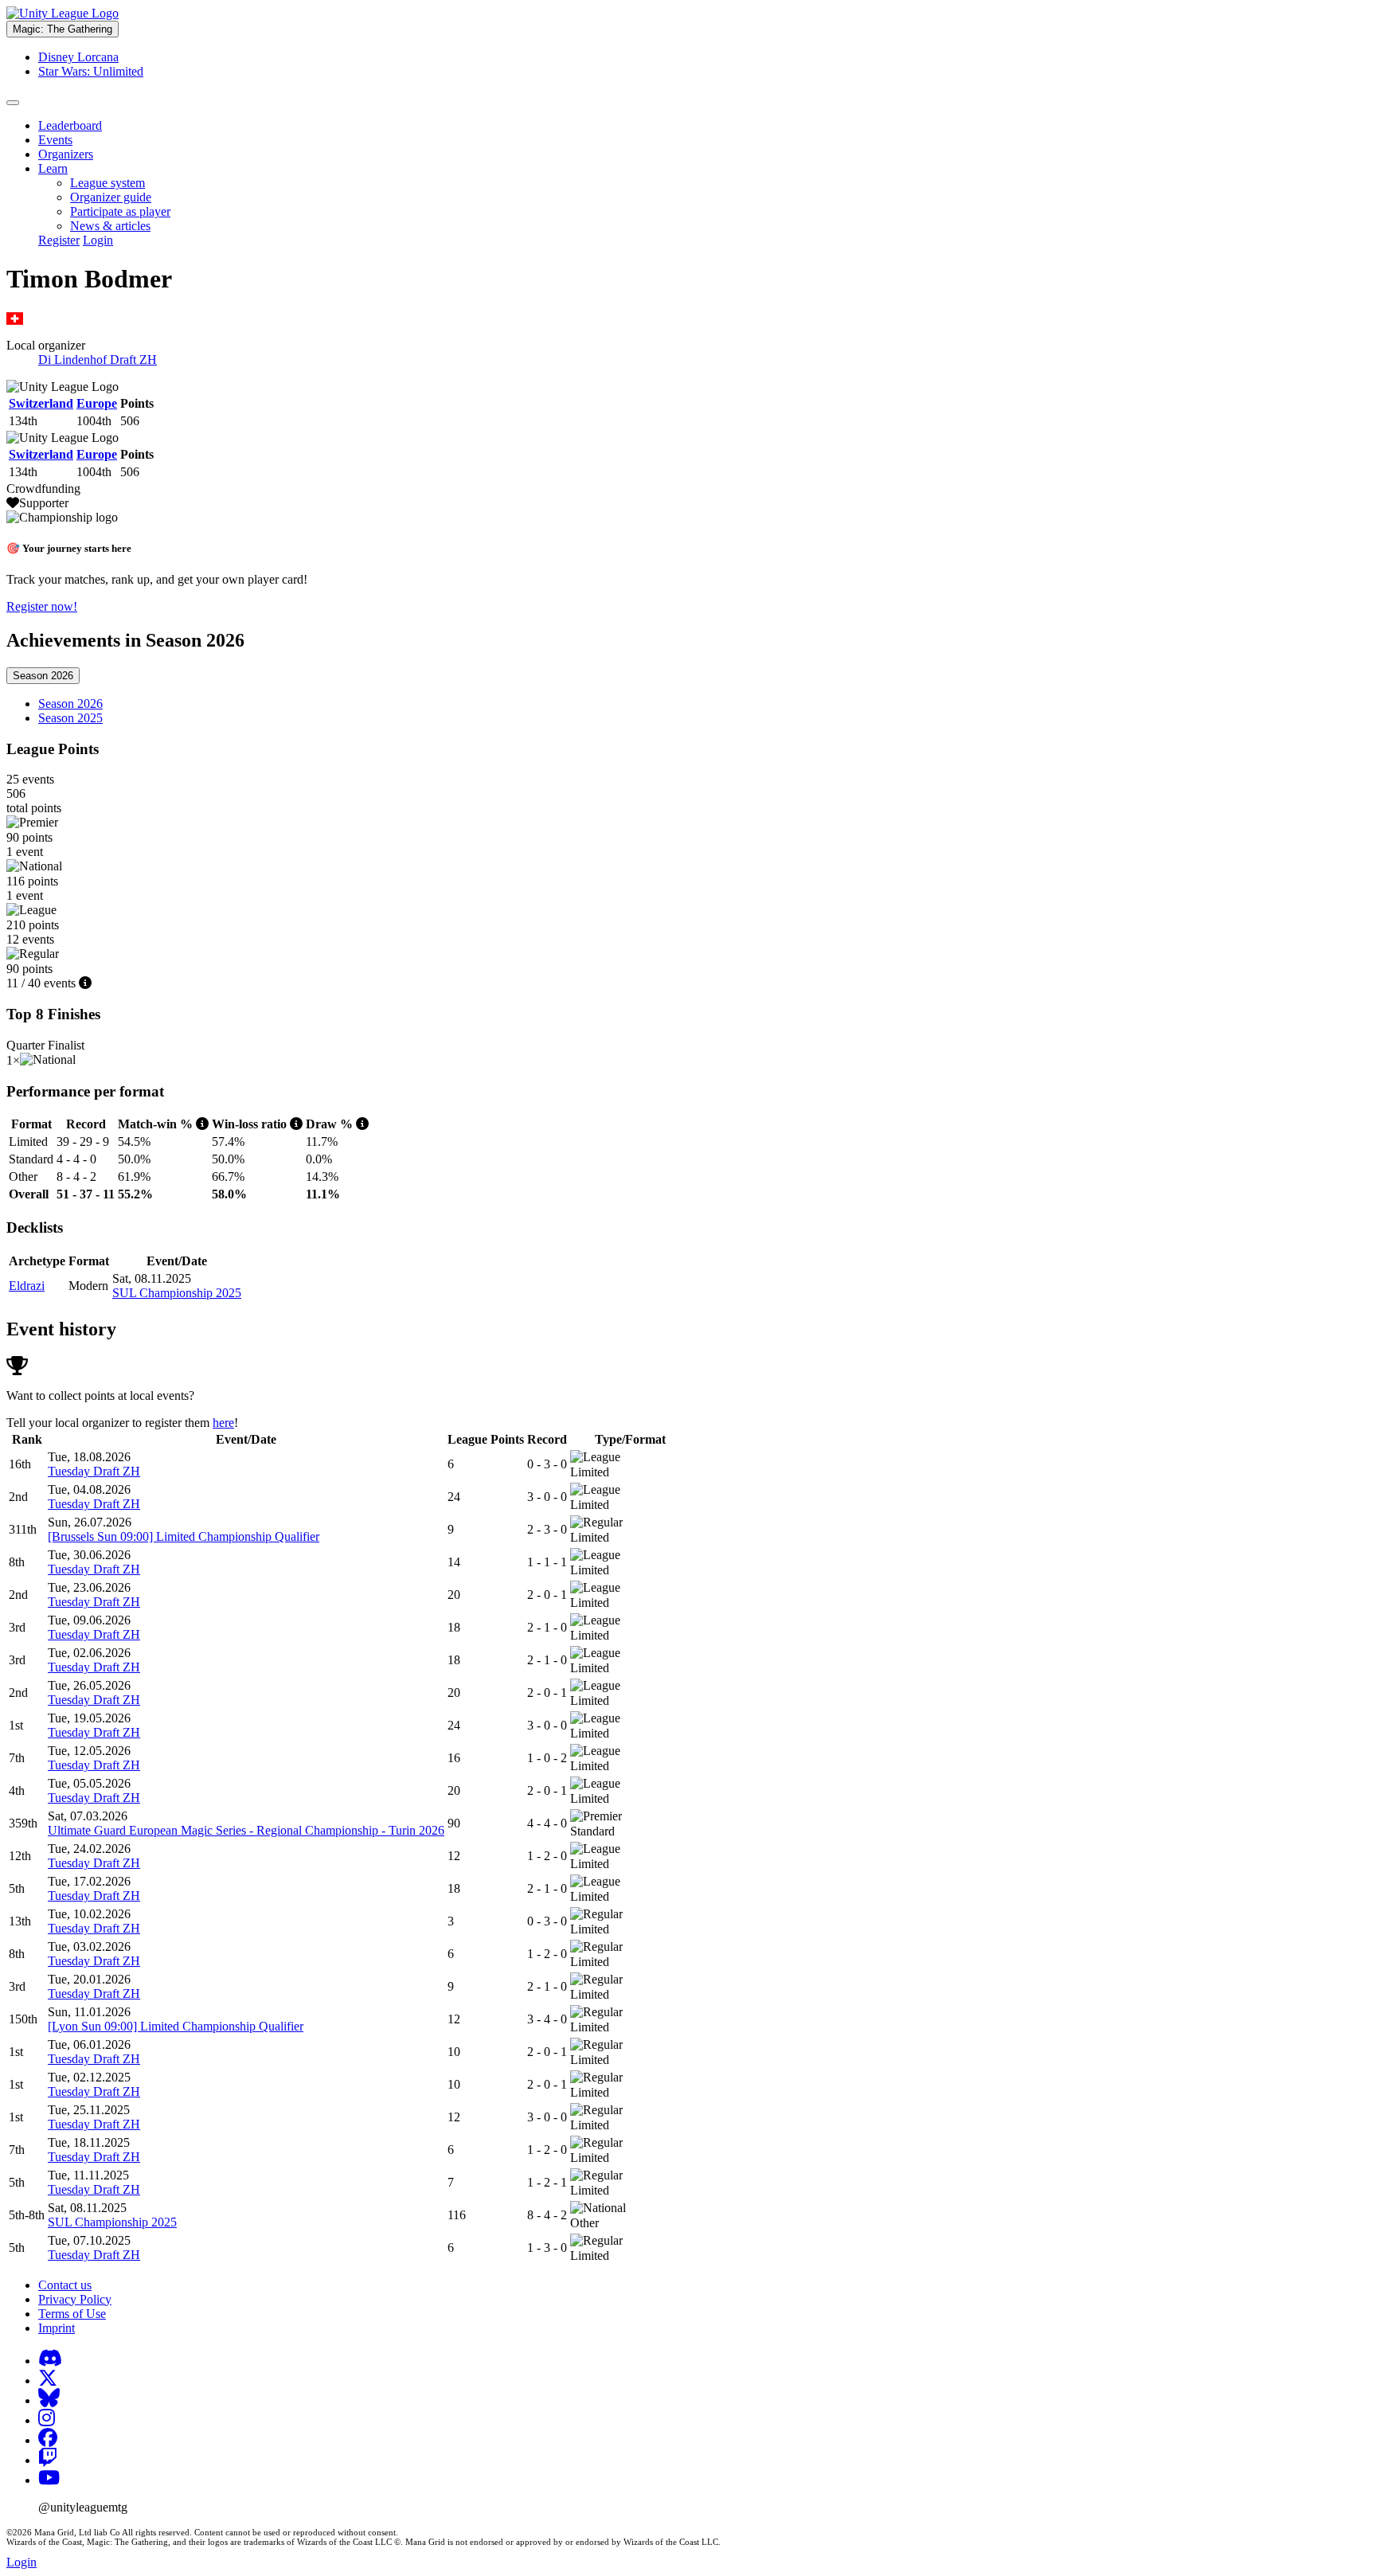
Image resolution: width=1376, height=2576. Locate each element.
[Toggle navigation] (13, 103)
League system (107, 183)
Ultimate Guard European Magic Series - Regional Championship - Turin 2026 (246, 1830)
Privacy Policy (75, 2299)
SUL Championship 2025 (177, 1293)
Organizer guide (111, 197)
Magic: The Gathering (63, 29)
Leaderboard (70, 125)
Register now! (42, 606)
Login (98, 240)
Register (59, 240)
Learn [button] (53, 168)
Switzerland (41, 403)
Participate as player (120, 211)
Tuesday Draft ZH (94, 1471)
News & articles (110, 226)
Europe (97, 403)
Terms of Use (72, 2314)
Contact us (65, 2285)
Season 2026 (43, 676)
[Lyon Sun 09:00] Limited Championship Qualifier (176, 2026)
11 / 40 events (43, 983)
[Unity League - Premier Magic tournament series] (63, 13)
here (223, 1423)
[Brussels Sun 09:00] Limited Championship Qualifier (184, 1536)
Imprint (57, 2328)
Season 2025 (70, 718)
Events (55, 140)
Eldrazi (27, 1286)
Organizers (66, 154)
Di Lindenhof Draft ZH (98, 360)
